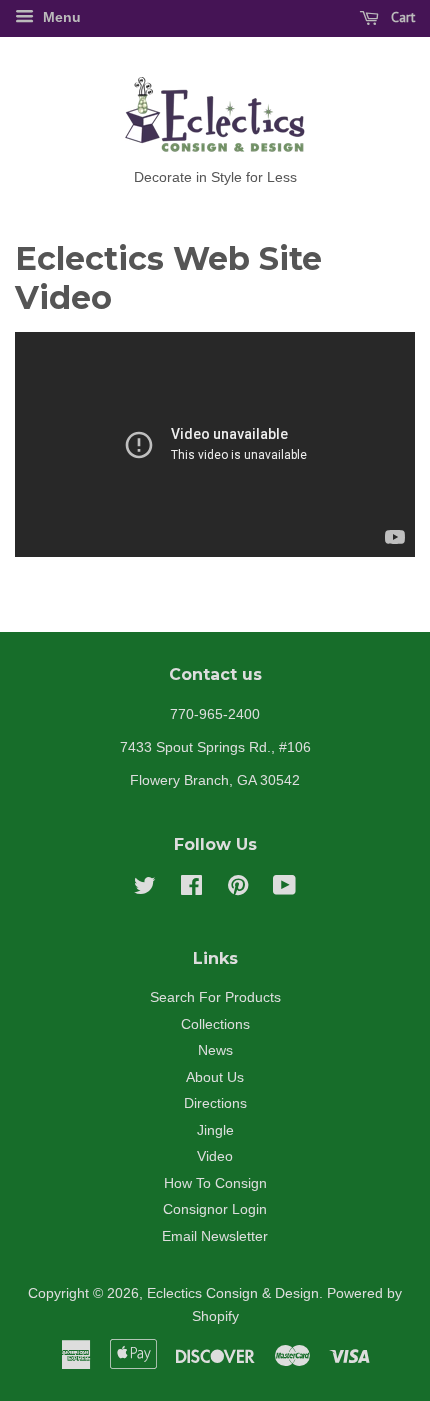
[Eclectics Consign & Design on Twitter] (145, 889)
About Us (215, 1077)
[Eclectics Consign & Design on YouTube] (284, 889)
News (215, 1050)
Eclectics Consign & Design (233, 1293)
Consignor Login (215, 1209)
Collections (215, 1024)
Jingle (215, 1130)
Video (215, 1156)
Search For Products (215, 997)
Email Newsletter (215, 1236)
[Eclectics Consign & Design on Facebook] (191, 889)
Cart (401, 17)
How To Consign (215, 1183)
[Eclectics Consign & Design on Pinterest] (238, 889)
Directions (215, 1103)
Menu (60, 17)
